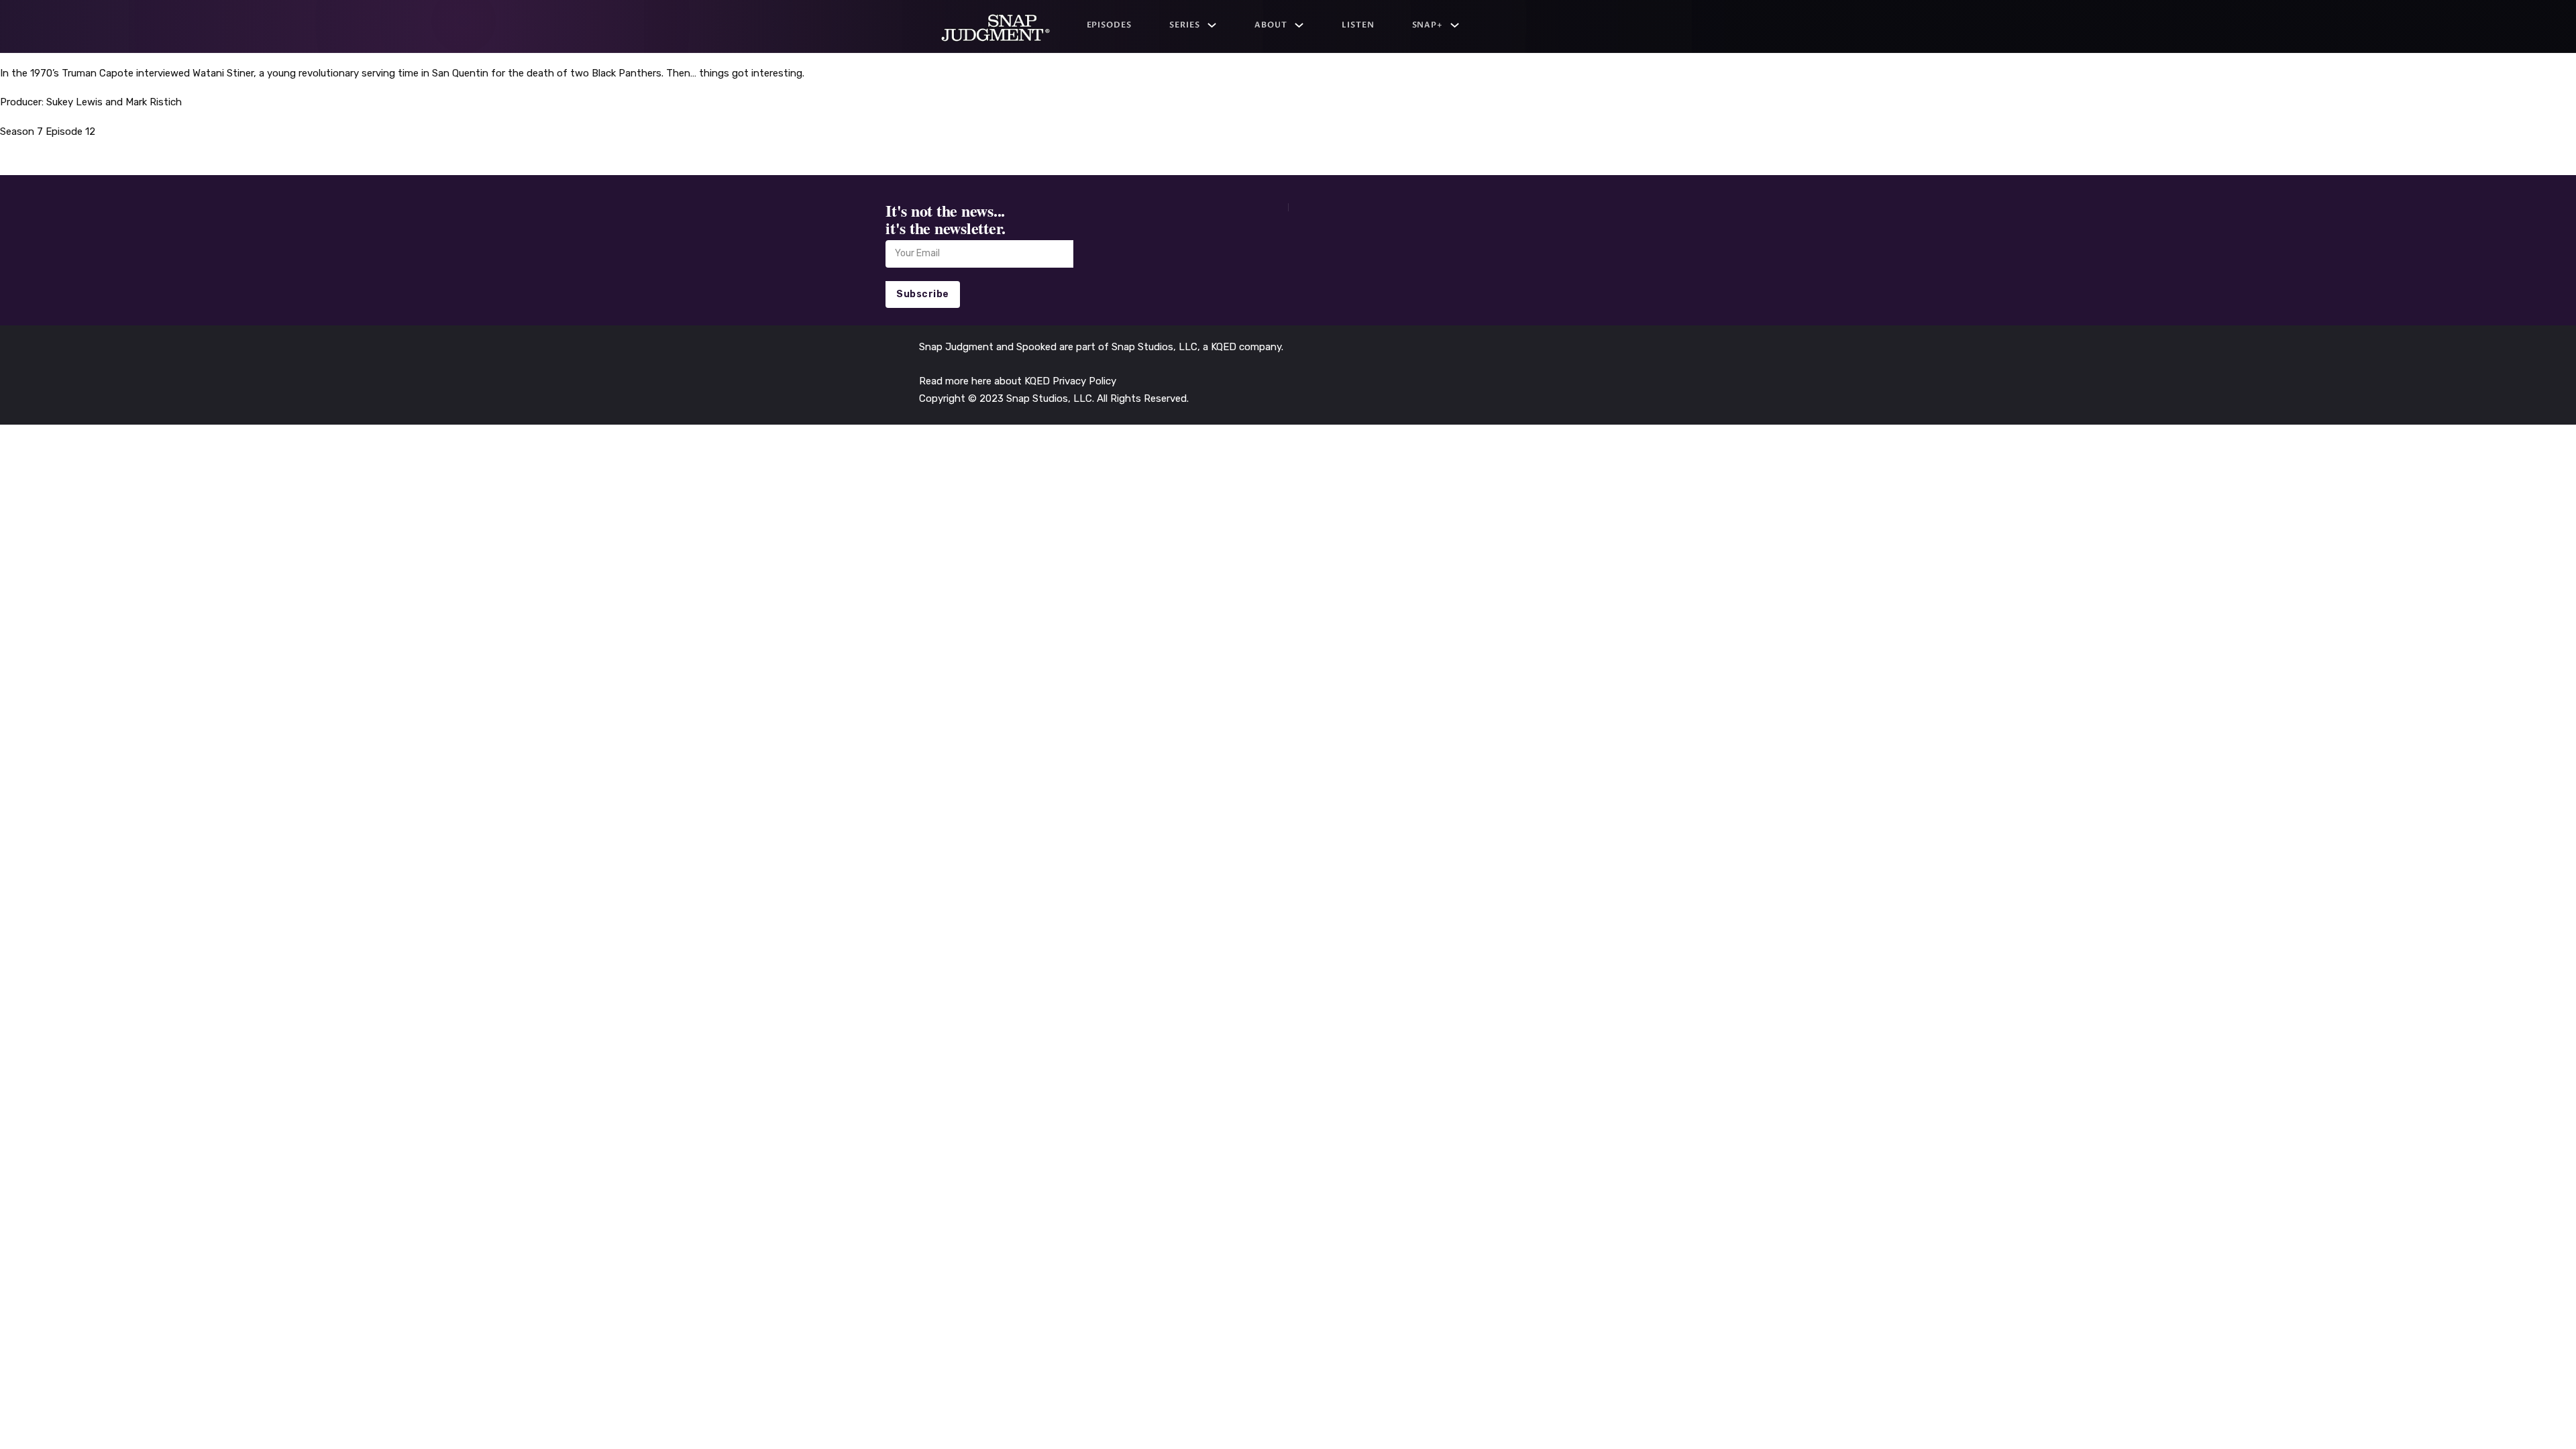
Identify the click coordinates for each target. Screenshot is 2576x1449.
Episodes (1110, 25)
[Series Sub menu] (1212, 25)
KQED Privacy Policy (1070, 381)
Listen (1358, 25)
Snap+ (1428, 25)
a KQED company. (1243, 347)
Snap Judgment (958, 347)
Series (1185, 25)
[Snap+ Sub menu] (1455, 25)
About (1271, 25)
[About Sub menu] (1299, 25)
